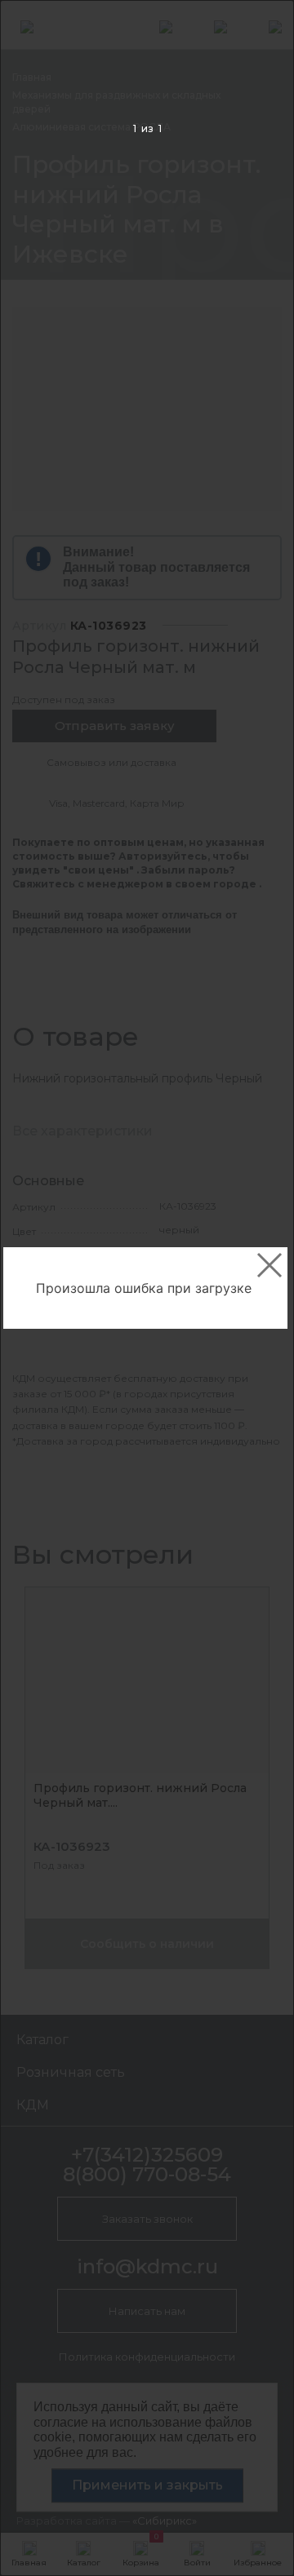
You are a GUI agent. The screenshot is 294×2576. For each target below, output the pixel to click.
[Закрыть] (269, 1265)
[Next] (256, 1288)
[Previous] (38, 1288)
